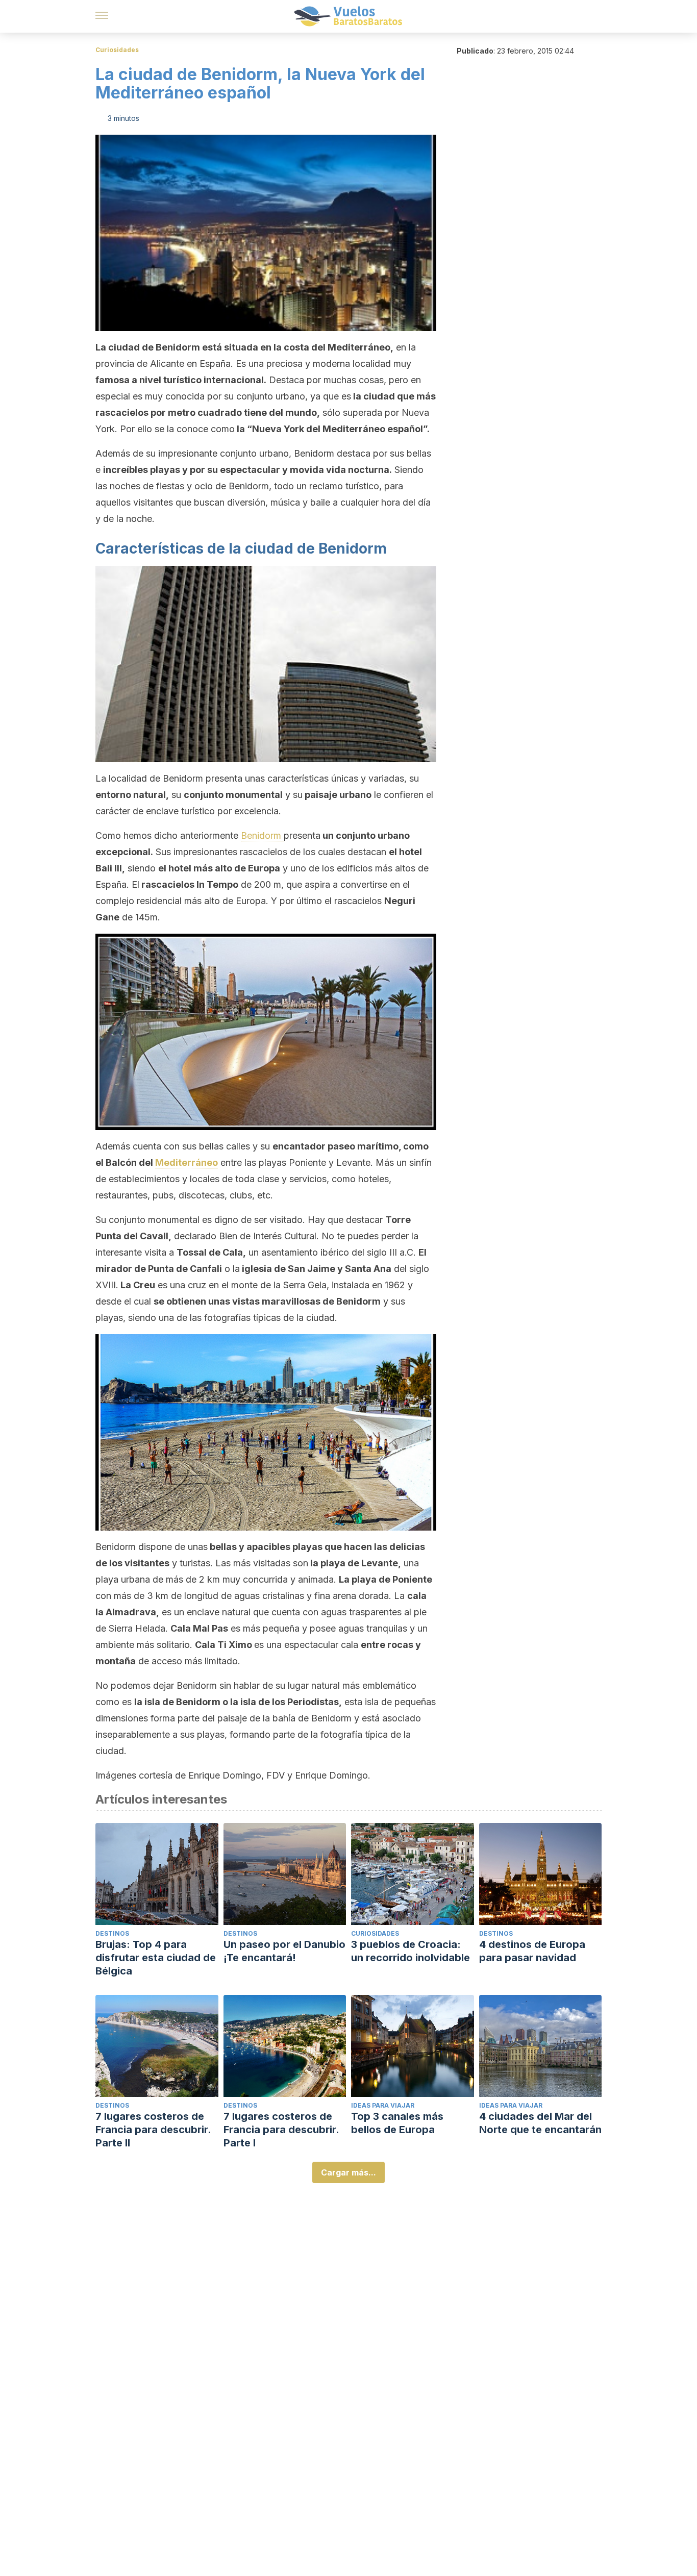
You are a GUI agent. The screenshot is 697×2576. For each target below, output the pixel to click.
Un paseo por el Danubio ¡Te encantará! (284, 1951)
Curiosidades (117, 50)
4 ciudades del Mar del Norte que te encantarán (540, 2123)
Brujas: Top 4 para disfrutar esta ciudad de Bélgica (156, 1958)
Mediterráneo (186, 1162)
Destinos (112, 1933)
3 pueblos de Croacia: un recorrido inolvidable (410, 1951)
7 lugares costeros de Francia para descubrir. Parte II (153, 2130)
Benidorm (262, 835)
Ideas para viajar (383, 2105)
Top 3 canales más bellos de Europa (397, 2123)
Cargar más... (348, 2172)
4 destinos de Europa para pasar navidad (532, 1951)
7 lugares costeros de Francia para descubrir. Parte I (281, 2130)
